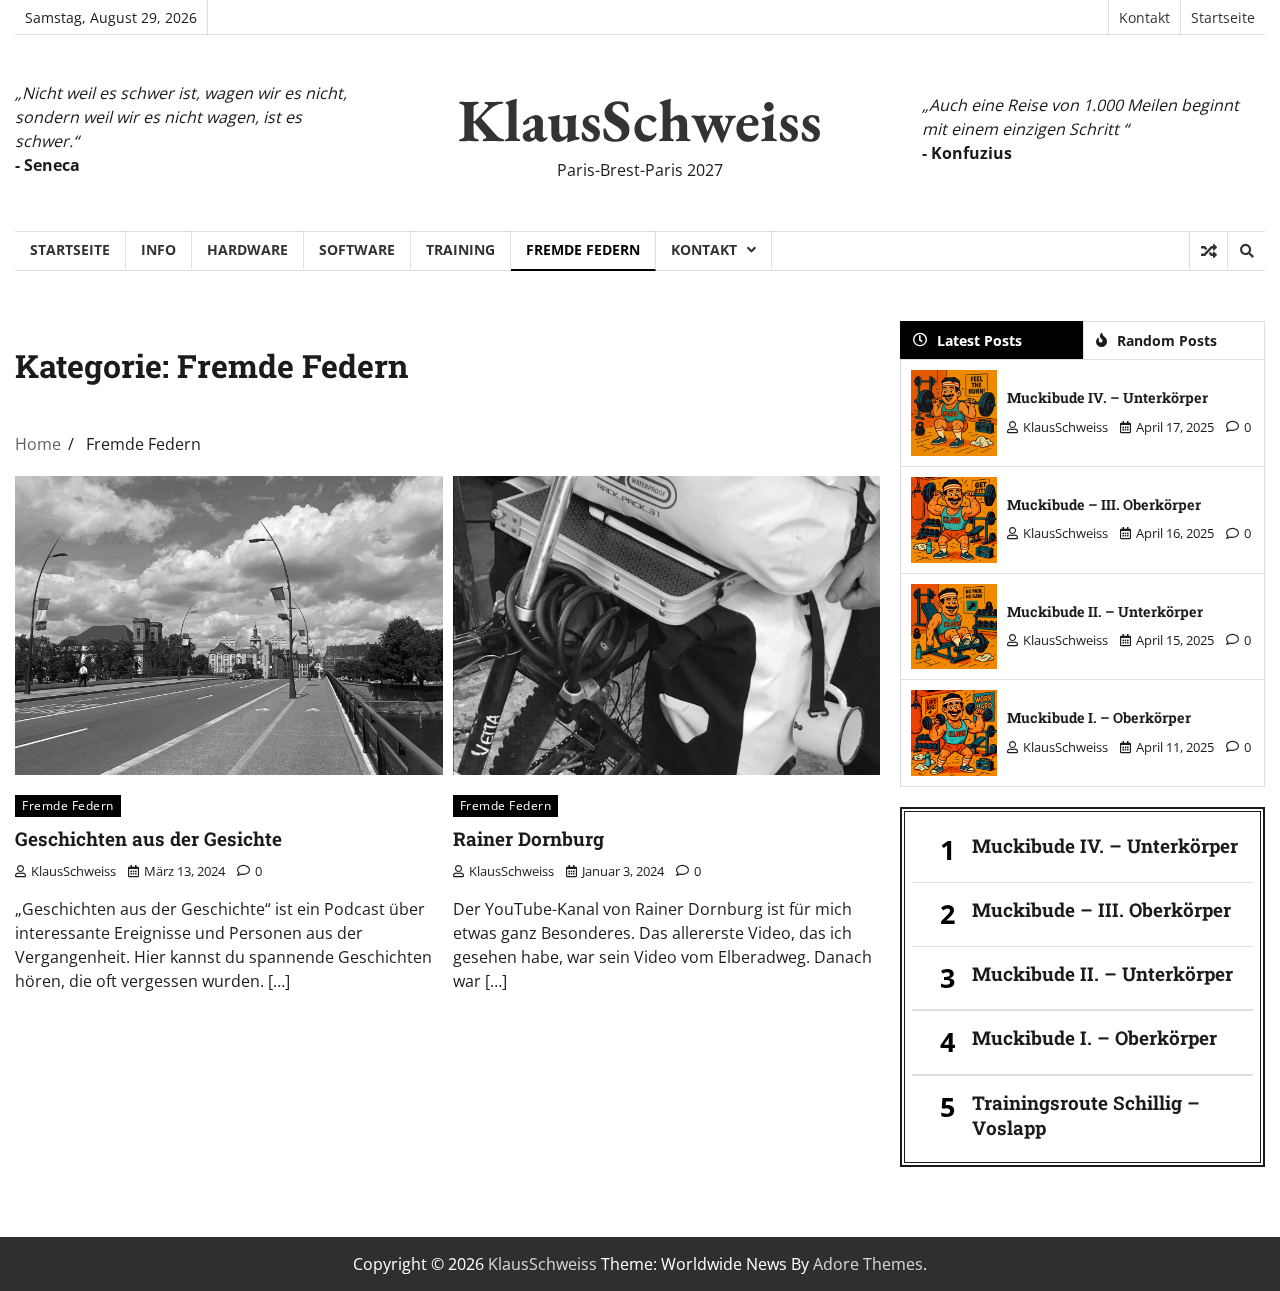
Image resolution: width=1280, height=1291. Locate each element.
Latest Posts (979, 340)
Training (460, 249)
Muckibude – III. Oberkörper (1104, 504)
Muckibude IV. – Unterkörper (1107, 397)
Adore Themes (868, 1264)
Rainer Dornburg (528, 838)
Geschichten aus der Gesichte (148, 838)
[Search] (1246, 251)
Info (158, 249)
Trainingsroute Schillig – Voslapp (1086, 1115)
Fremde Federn (583, 249)
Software (357, 249)
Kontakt (1144, 17)
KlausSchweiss (640, 120)
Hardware (247, 249)
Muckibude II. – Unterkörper (1105, 611)
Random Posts (1167, 340)
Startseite (1223, 17)
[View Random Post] (1208, 251)
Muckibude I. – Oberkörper (1099, 717)
